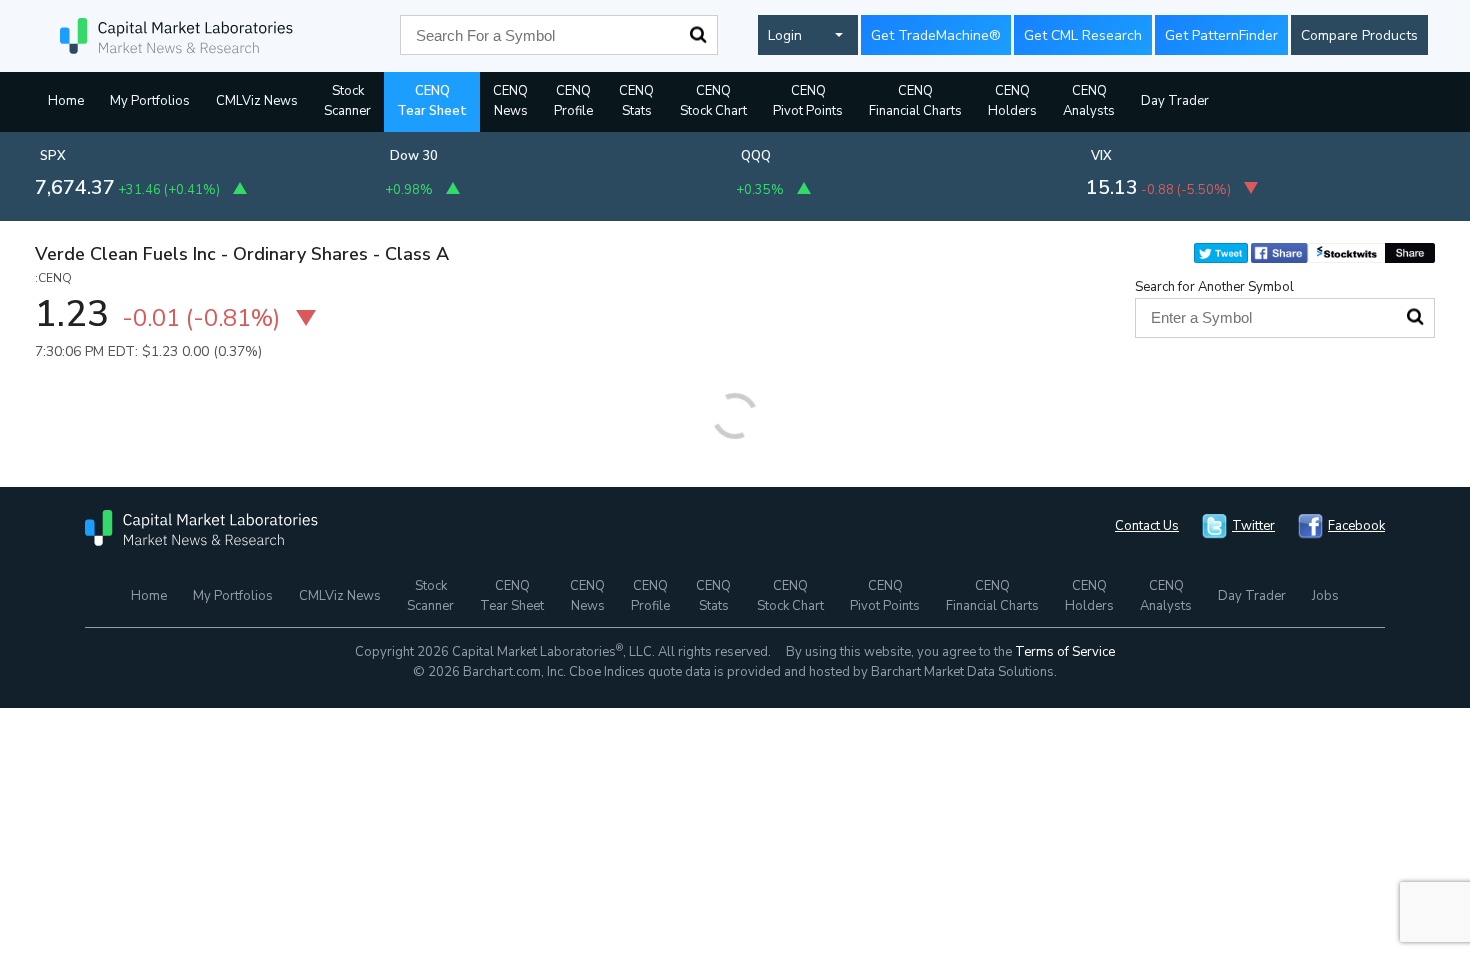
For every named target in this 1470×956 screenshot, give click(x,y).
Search (698, 35)
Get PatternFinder (1221, 35)
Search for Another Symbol (1214, 287)
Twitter (1253, 526)
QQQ (756, 156)
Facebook (1356, 526)
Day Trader (1175, 101)
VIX (1101, 156)
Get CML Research (1083, 35)
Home (66, 101)
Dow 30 (414, 156)
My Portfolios (150, 101)
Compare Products (1359, 35)
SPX (53, 156)
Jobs (1325, 596)
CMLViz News (257, 101)
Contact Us (1147, 526)
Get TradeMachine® (936, 35)
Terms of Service (1065, 652)
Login (785, 35)
